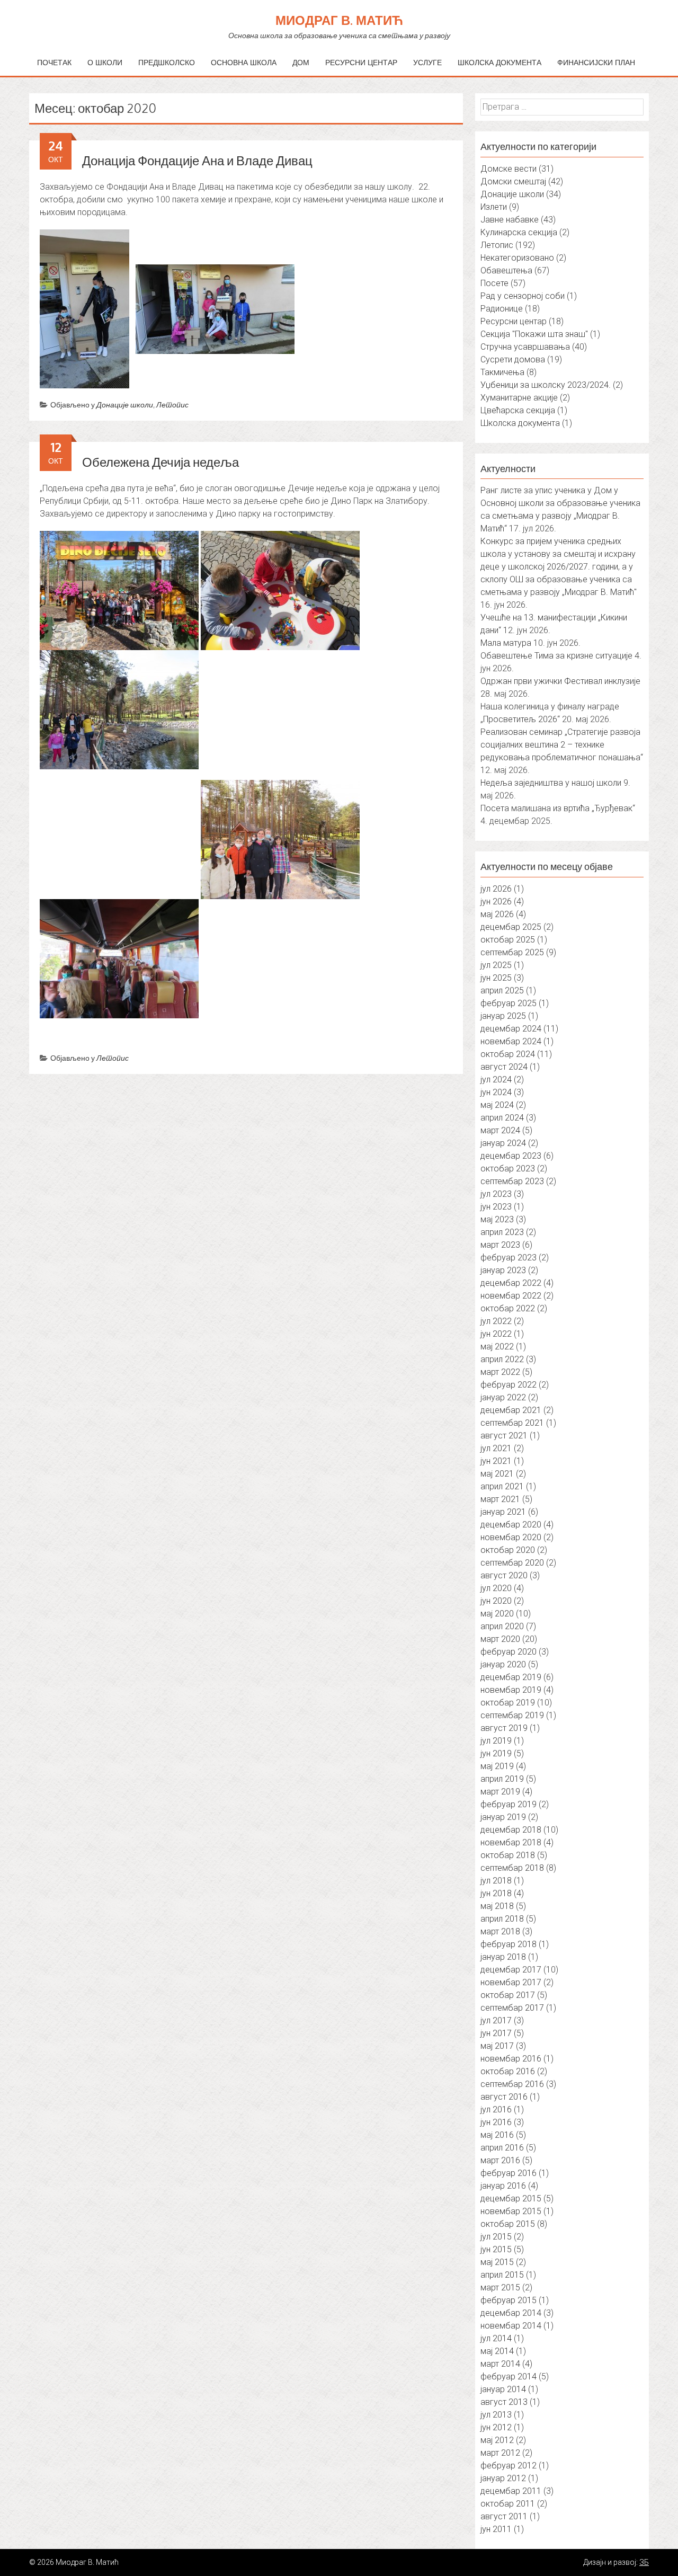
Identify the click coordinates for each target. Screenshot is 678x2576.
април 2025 (502, 991)
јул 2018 (496, 1881)
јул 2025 (496, 965)
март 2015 (500, 2288)
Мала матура (506, 643)
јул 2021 (496, 1448)
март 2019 (500, 1792)
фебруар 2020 (508, 1652)
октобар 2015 (508, 2224)
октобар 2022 (508, 1308)
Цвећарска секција (518, 410)
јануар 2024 (503, 1143)
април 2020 (502, 1626)
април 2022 (502, 1359)
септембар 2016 (512, 2084)
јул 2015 (496, 2237)
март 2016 (500, 2160)
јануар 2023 (503, 1270)
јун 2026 (496, 901)
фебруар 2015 (508, 2300)
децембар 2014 (511, 2313)
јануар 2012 (503, 2478)
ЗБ (644, 2562)
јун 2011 (496, 2529)
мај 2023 (497, 1219)
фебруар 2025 (508, 1003)
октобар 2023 (508, 1169)
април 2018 (502, 1919)
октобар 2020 (508, 1550)
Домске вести (508, 169)
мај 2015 (497, 2262)
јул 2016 (496, 2109)
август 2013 (504, 2402)
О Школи (105, 62)
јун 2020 (496, 1601)
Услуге (427, 62)
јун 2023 (496, 1207)
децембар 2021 (511, 1410)
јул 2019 (496, 1741)
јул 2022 (496, 1321)
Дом (301, 62)
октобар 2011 (508, 2504)
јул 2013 (496, 2415)
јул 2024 (496, 1080)
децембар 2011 (511, 2491)
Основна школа (244, 62)
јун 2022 (496, 1334)
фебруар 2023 (508, 1258)
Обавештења (506, 270)
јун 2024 (496, 1092)
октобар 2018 (508, 1855)
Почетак (54, 62)
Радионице (502, 309)
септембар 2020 (512, 1563)
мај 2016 (497, 2135)
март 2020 (500, 1639)
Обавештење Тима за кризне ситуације (556, 656)
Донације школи (125, 405)
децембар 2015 (511, 2199)
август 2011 (504, 2516)
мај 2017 (497, 2046)
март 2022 (500, 1372)
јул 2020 (496, 1588)
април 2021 (502, 1486)
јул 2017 (496, 2020)
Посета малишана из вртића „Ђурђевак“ (558, 808)
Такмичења (502, 372)
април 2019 (502, 1779)
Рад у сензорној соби (523, 296)
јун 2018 (496, 1893)
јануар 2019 (503, 1817)
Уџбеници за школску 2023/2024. (546, 385)
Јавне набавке (510, 220)
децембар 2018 (511, 1830)
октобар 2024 (508, 1054)
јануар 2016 (503, 2186)
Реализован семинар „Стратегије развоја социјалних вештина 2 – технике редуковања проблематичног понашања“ (562, 745)
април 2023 (502, 1232)
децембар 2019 (511, 1677)
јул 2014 (496, 2338)
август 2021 (504, 1436)
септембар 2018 (512, 1868)
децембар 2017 (511, 1970)
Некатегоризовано (517, 258)
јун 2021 (496, 1461)
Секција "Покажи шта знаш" (534, 334)
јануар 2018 (503, 1957)
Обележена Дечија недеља (160, 462)
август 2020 (504, 1575)
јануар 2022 (503, 1397)
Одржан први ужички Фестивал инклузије (560, 681)
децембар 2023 (511, 1156)
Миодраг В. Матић (339, 20)
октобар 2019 (508, 1703)
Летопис (172, 405)
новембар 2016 (511, 2059)
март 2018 (500, 1931)
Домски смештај (513, 181)
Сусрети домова (513, 359)
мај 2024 (497, 1105)
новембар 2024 (511, 1041)
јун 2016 (496, 2122)
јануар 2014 (503, 2389)
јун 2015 (496, 2249)
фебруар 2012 (508, 2466)
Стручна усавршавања (525, 347)
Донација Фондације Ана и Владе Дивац (197, 160)
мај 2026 (497, 914)
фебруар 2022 (508, 1385)
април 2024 (502, 1118)
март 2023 (500, 1245)
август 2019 (504, 1728)
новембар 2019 (511, 1690)
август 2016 (504, 2097)
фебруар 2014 (508, 2377)
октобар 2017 (508, 1995)
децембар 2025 (511, 927)
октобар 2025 (508, 940)
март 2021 (500, 1499)
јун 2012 (496, 2427)
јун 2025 (496, 978)
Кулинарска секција (519, 232)
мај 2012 (497, 2440)
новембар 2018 (511, 1842)
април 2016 (502, 2148)
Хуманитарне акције (519, 398)
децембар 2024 (511, 1029)
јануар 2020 (503, 1664)
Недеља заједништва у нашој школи (551, 783)
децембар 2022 (511, 1283)
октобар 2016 (508, 2071)
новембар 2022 (511, 1296)
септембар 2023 (512, 1181)
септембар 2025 (512, 952)
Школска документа (499, 62)
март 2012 (500, 2453)
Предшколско (167, 62)
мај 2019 (497, 1766)
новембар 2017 (511, 1982)
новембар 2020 (511, 1537)
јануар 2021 (503, 1512)
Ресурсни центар (361, 62)
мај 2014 (497, 2351)
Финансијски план (596, 62)
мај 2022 (497, 1347)
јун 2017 (496, 2033)
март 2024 (500, 1130)
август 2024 (504, 1067)
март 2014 (500, 2364)
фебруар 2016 (508, 2173)
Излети (494, 207)
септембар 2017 (512, 2008)
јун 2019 (496, 1753)
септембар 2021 (512, 1423)
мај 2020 (497, 1614)
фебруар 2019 (508, 1804)
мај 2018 (497, 1906)
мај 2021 (497, 1474)
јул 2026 (496, 889)
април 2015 (502, 2275)
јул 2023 (496, 1194)
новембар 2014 (511, 2326)
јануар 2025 (503, 1016)
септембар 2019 (512, 1715)
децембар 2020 (511, 1525)
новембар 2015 (511, 2211)
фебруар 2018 (508, 1944)
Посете (494, 283)
